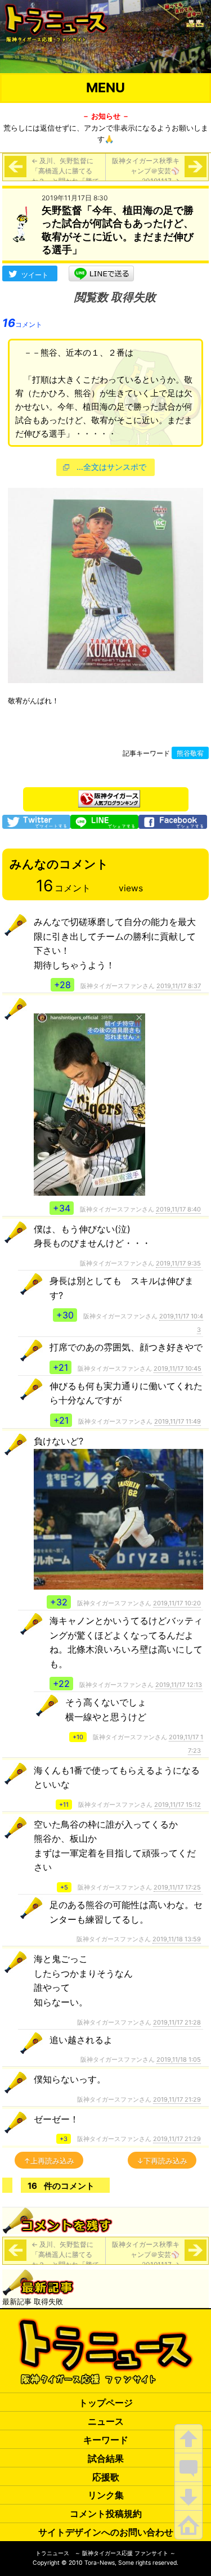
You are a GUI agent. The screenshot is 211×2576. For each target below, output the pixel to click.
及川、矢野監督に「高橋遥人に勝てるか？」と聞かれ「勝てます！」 (65, 176)
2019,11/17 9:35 (178, 1263)
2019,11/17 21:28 (177, 2022)
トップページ (106, 2403)
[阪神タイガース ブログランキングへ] (109, 796)
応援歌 (106, 2477)
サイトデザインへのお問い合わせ (106, 2532)
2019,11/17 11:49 (178, 1421)
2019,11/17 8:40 (178, 1209)
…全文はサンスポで (111, 467)
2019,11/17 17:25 (177, 1887)
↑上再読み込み (49, 2161)
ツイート (35, 275)
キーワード (106, 2440)
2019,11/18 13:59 (177, 1939)
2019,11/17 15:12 (178, 1805)
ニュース (106, 2421)
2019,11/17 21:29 (177, 2099)
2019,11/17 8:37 (179, 986)
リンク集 (106, 2495)
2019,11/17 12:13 (179, 1685)
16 (22, 323)
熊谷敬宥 (190, 753)
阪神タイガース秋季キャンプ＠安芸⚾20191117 (146, 171)
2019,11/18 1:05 (179, 2059)
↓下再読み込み (162, 2161)
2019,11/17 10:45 (178, 1368)
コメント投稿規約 (106, 2514)
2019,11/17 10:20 (177, 1603)
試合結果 (106, 2458)
